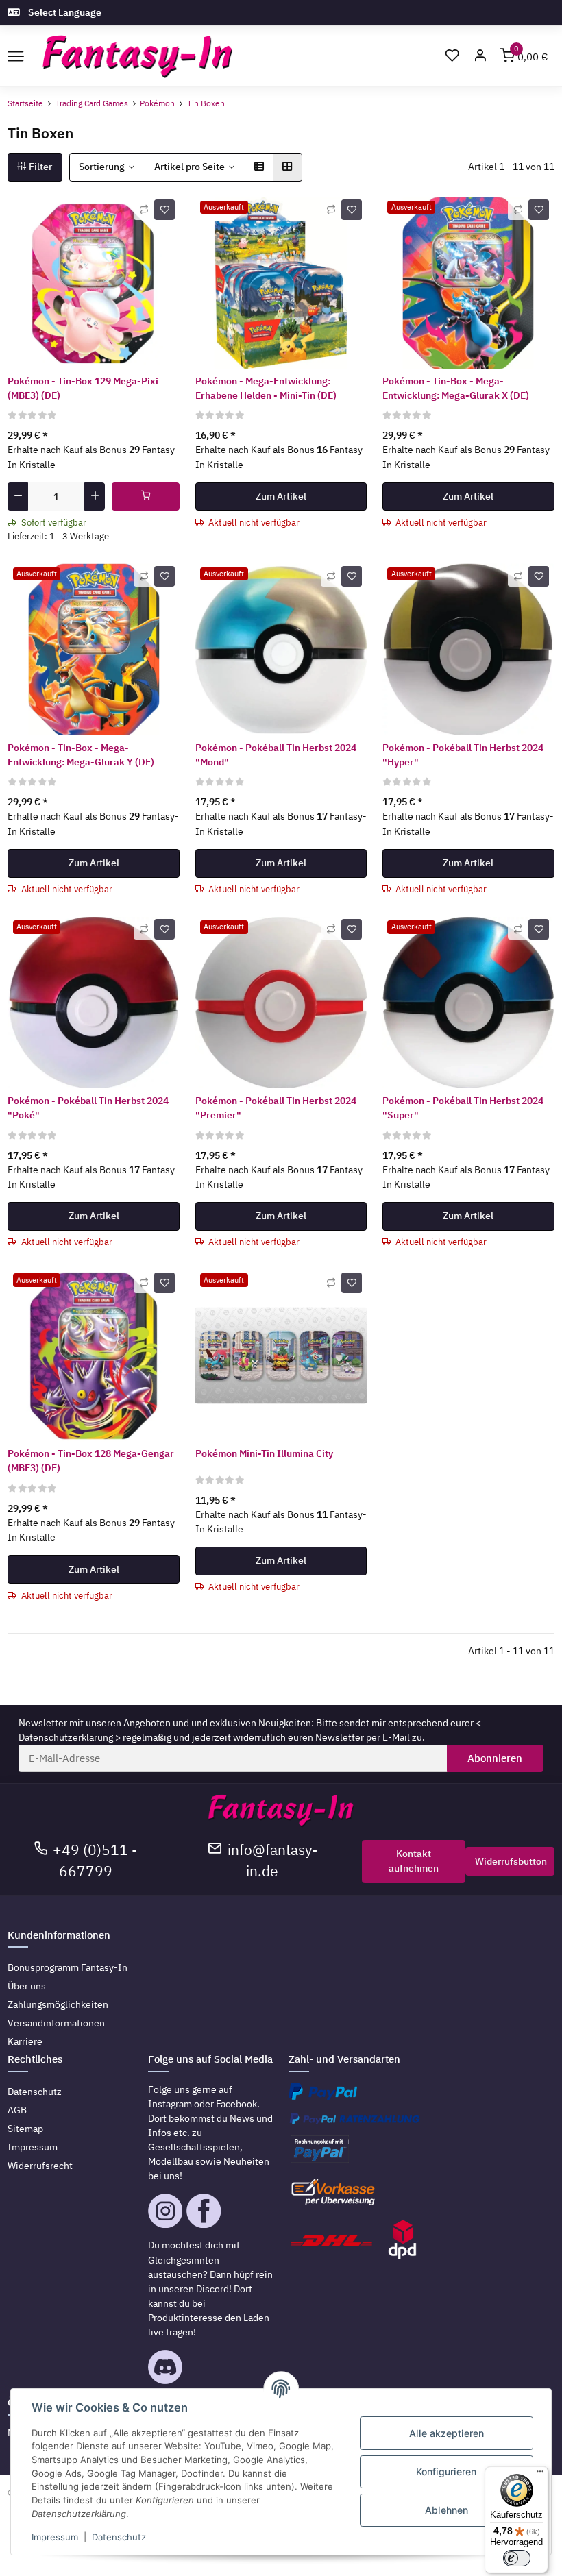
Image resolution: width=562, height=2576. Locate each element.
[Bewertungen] (33, 415)
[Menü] (540, 2475)
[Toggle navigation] (15, 56)
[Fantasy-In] (137, 57)
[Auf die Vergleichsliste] (144, 210)
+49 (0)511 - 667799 (95, 1861)
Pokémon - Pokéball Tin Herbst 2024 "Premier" (276, 1108)
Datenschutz (35, 2092)
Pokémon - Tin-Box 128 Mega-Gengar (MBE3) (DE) (91, 1461)
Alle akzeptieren (447, 2433)
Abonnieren (495, 1758)
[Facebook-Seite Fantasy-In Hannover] (204, 2210)
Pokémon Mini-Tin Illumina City (264, 1453)
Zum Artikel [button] (281, 496)
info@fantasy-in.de (272, 1861)
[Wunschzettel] (452, 57)
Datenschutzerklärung (66, 1737)
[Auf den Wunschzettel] (164, 210)
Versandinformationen (56, 2023)
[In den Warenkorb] (146, 497)
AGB (17, 2110)
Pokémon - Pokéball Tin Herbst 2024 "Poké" (88, 1108)
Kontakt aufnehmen (414, 1861)
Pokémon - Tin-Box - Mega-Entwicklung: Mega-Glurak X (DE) (456, 388)
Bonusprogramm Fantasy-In (68, 1967)
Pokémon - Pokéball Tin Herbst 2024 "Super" (463, 1108)
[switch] (517, 2558)
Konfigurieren (446, 2471)
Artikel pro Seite (190, 167)
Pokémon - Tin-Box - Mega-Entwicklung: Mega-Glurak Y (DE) (81, 755)
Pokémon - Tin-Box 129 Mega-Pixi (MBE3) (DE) (83, 388)
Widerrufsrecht (40, 2166)
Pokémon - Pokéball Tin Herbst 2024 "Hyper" (463, 755)
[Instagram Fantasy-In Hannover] (165, 2210)
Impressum (33, 2147)
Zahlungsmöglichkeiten (58, 2004)
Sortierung (102, 167)
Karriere (25, 2041)
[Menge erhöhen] (95, 497)
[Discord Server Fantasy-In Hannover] (165, 2366)
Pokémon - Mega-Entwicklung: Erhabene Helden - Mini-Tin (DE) (266, 388)
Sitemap (25, 2129)
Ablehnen (447, 2510)
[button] (480, 57)
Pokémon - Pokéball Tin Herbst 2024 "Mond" (276, 755)
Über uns (27, 1986)
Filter (39, 167)
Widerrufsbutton (511, 1861)
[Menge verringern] (18, 497)
